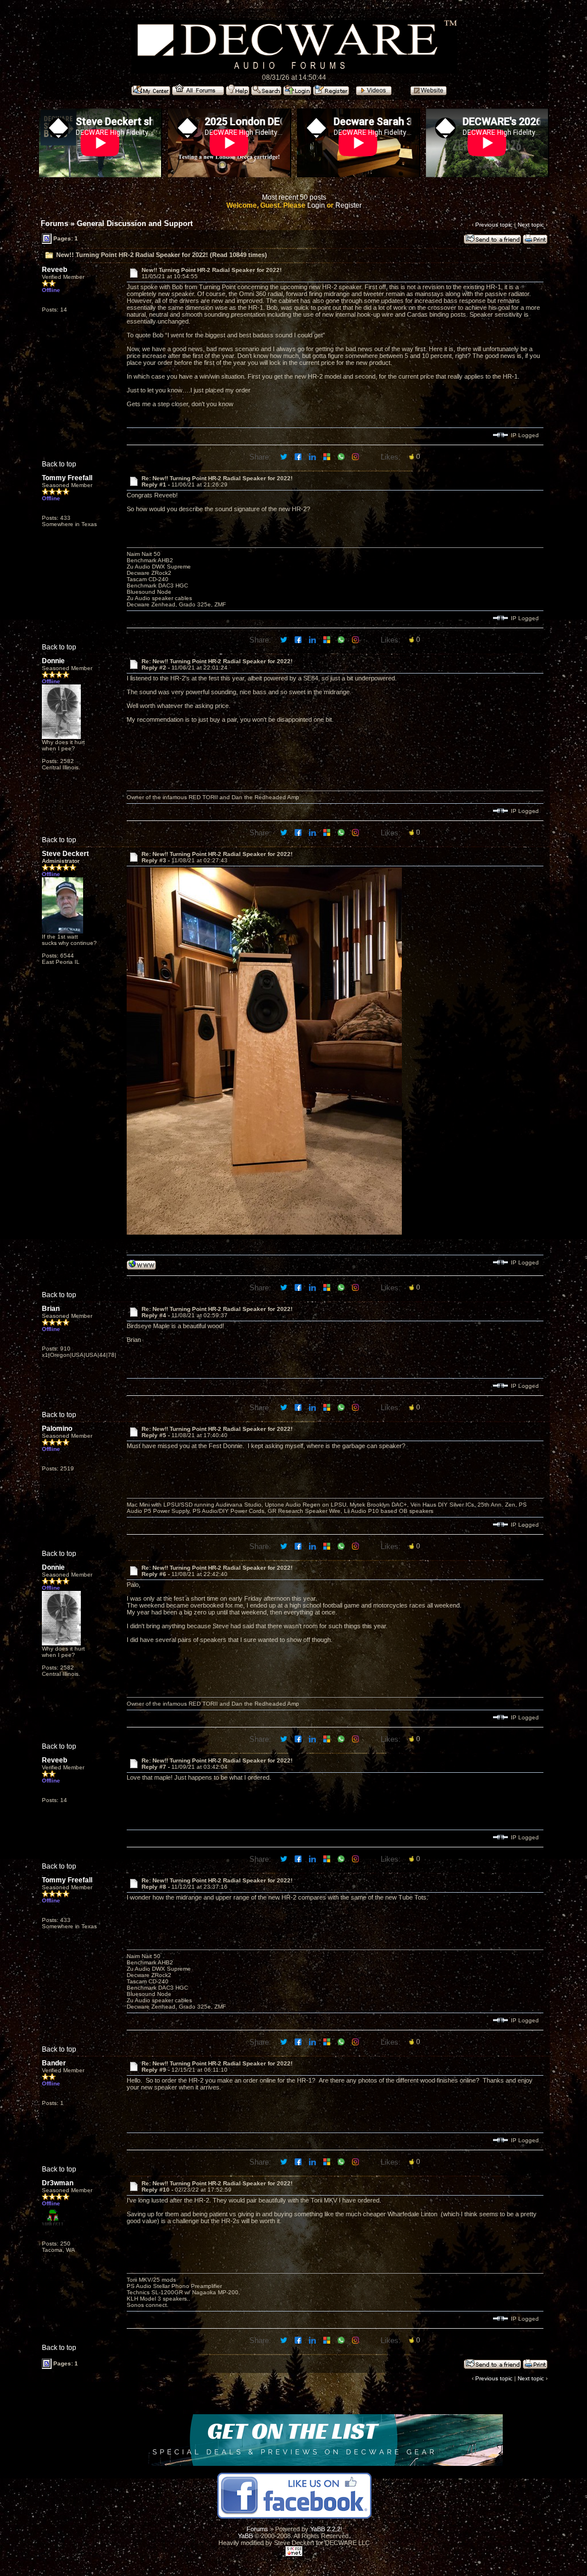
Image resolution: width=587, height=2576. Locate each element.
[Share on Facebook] (299, 456)
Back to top (59, 464)
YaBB (245, 2536)
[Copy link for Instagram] (356, 456)
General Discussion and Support (135, 223)
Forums (54, 223)
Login (316, 205)
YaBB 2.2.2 (325, 2529)
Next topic (531, 225)
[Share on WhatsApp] (342, 456)
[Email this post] (328, 456)
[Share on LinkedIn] (313, 456)
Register (349, 205)
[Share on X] (285, 456)
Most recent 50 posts (294, 197)
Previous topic (494, 225)
